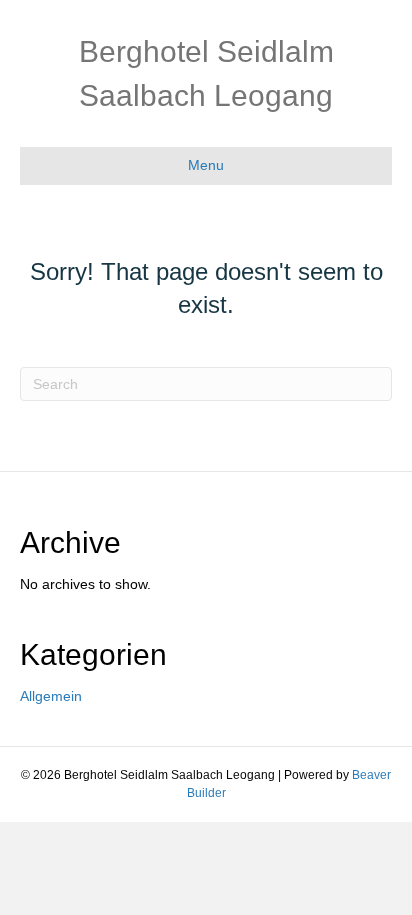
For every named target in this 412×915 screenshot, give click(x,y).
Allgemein (51, 696)
